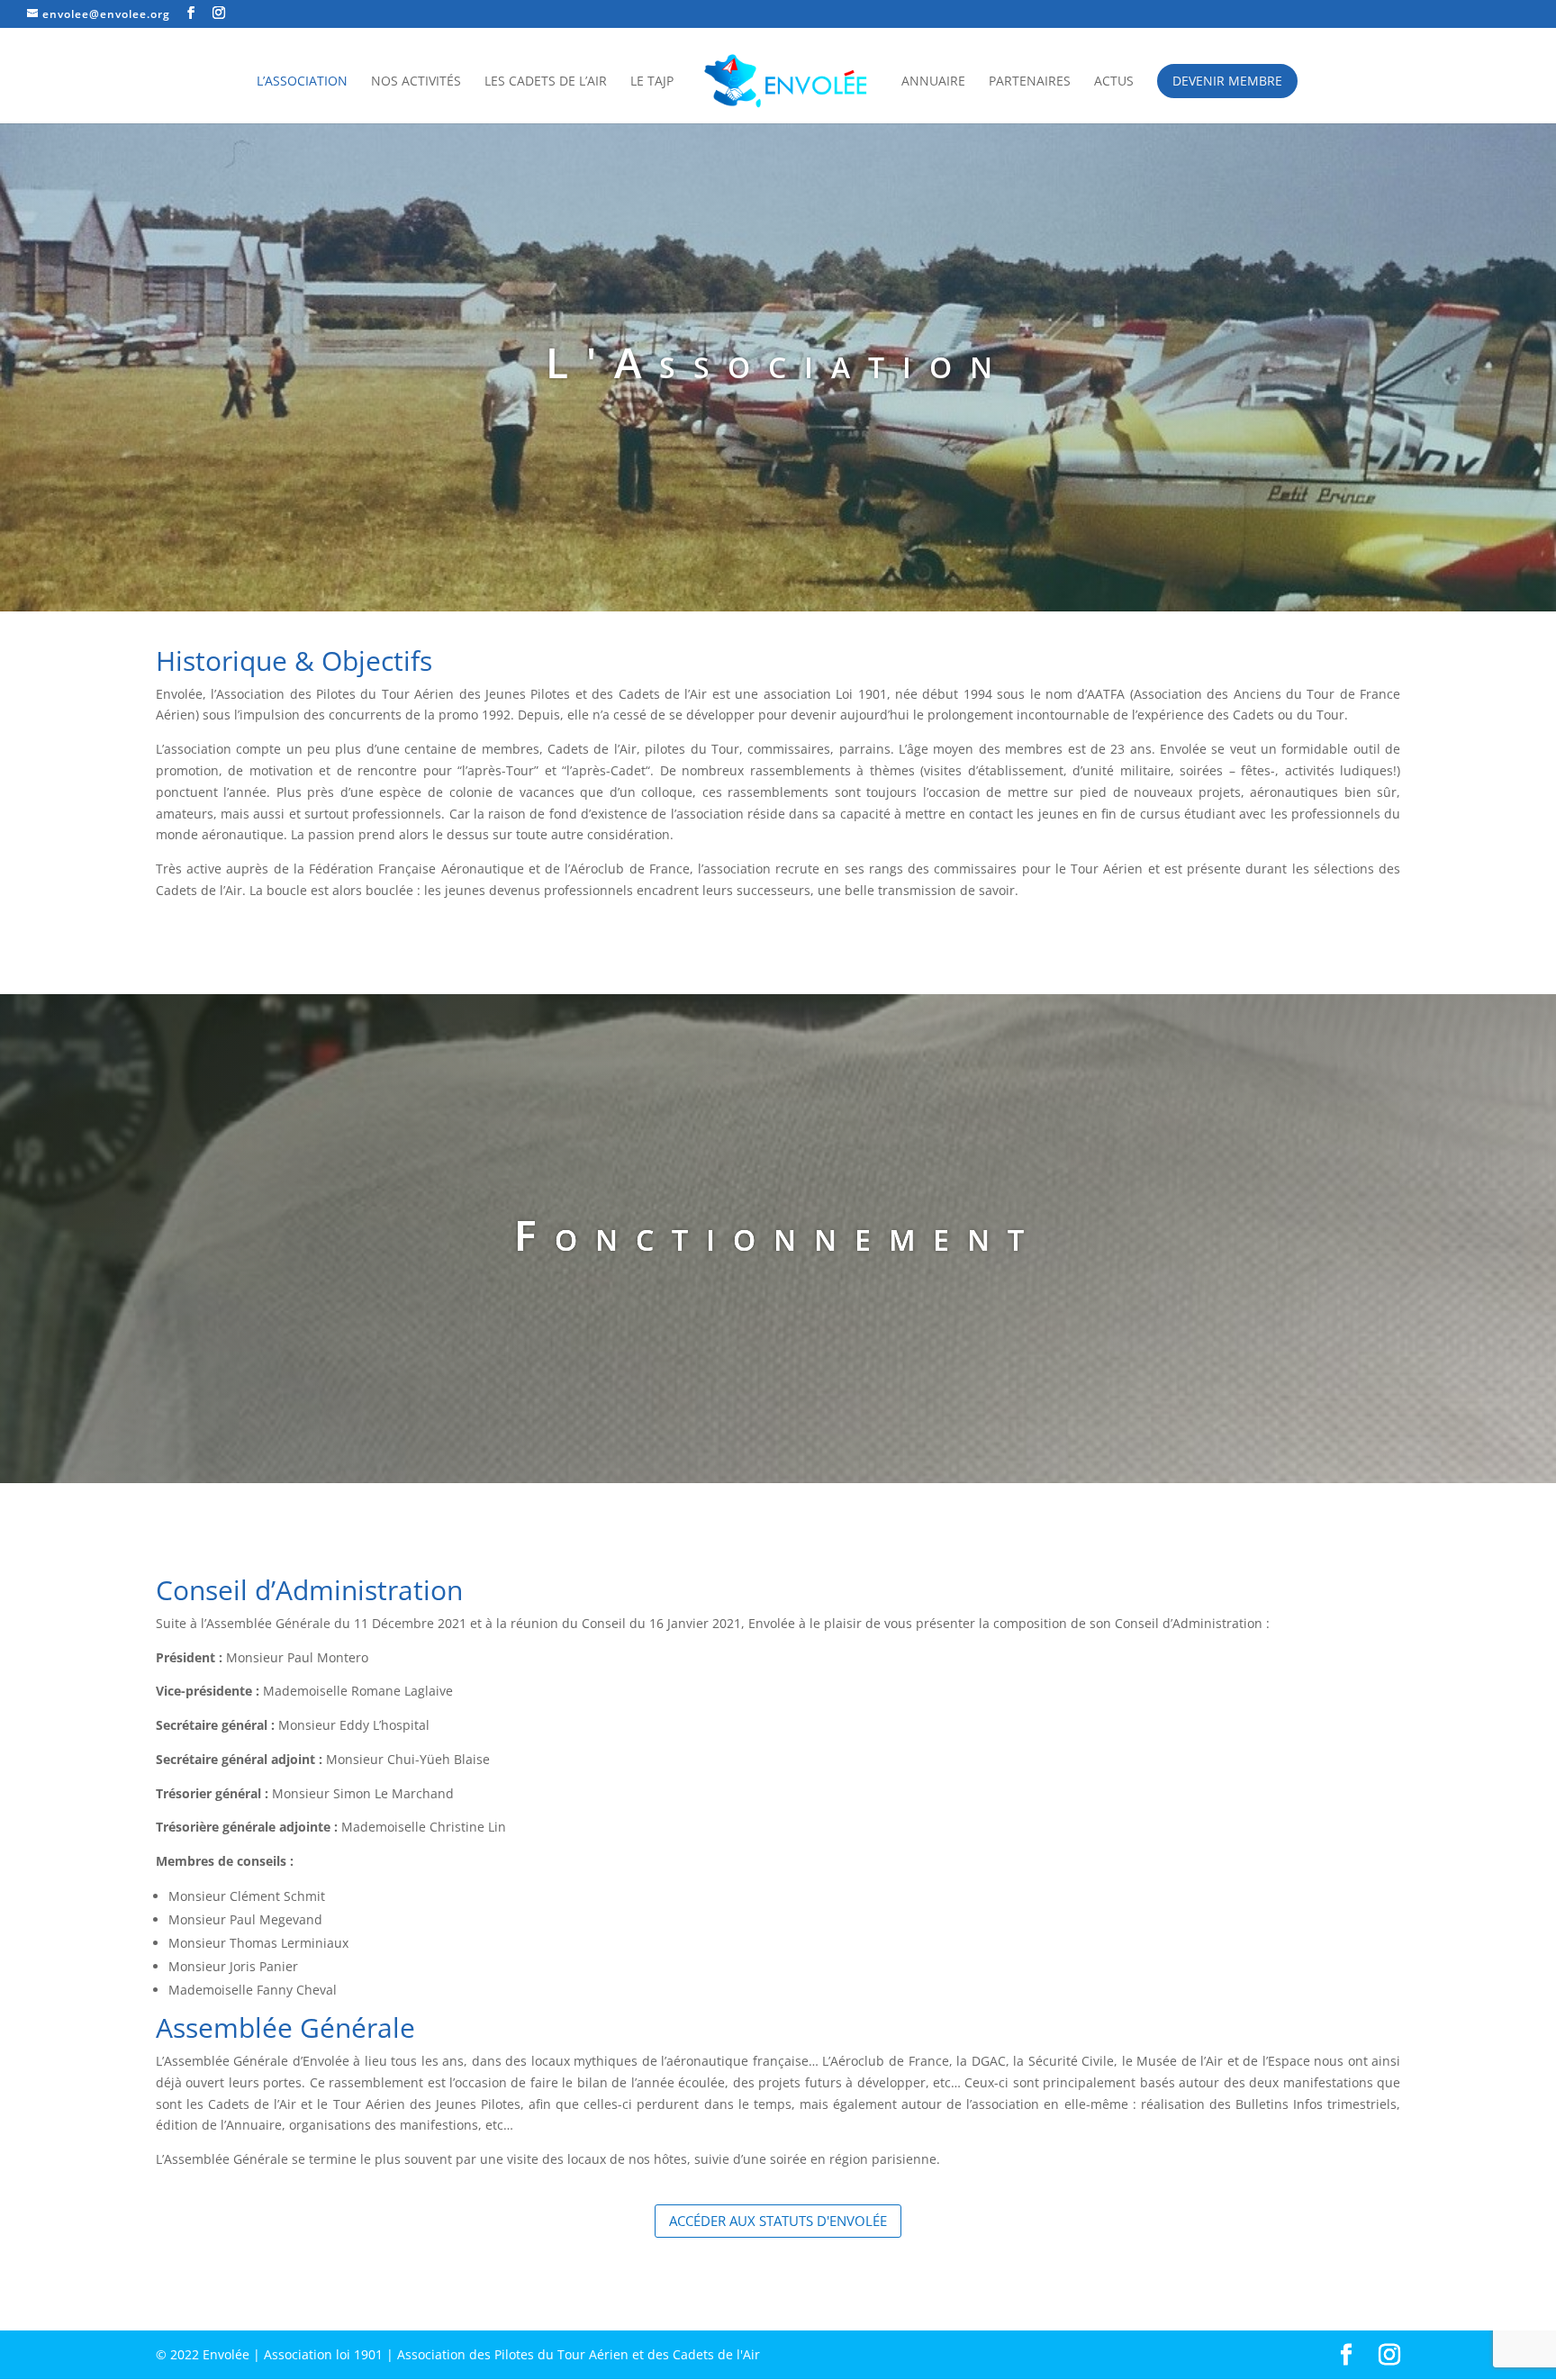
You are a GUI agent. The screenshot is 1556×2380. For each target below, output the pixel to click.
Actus (1114, 82)
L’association (302, 82)
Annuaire (933, 82)
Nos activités (416, 82)
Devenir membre (1227, 81)
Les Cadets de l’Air (546, 82)
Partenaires (1030, 82)
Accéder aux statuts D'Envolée (778, 2221)
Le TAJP (652, 82)
